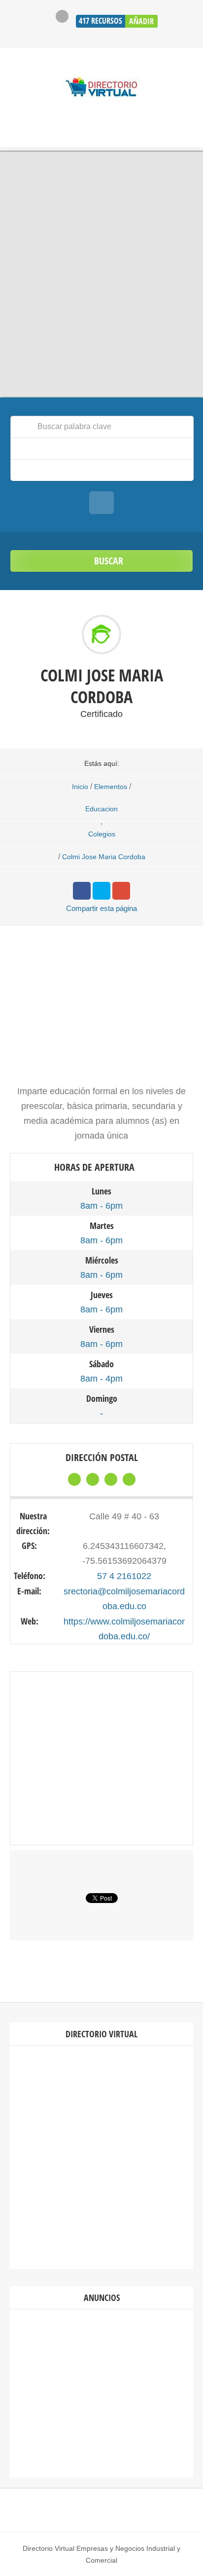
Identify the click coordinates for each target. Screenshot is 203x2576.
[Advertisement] (101, 2157)
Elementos (111, 787)
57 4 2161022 (124, 1576)
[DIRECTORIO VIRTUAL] (102, 88)
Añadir (141, 21)
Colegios (102, 834)
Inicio (80, 787)
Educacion (101, 809)
